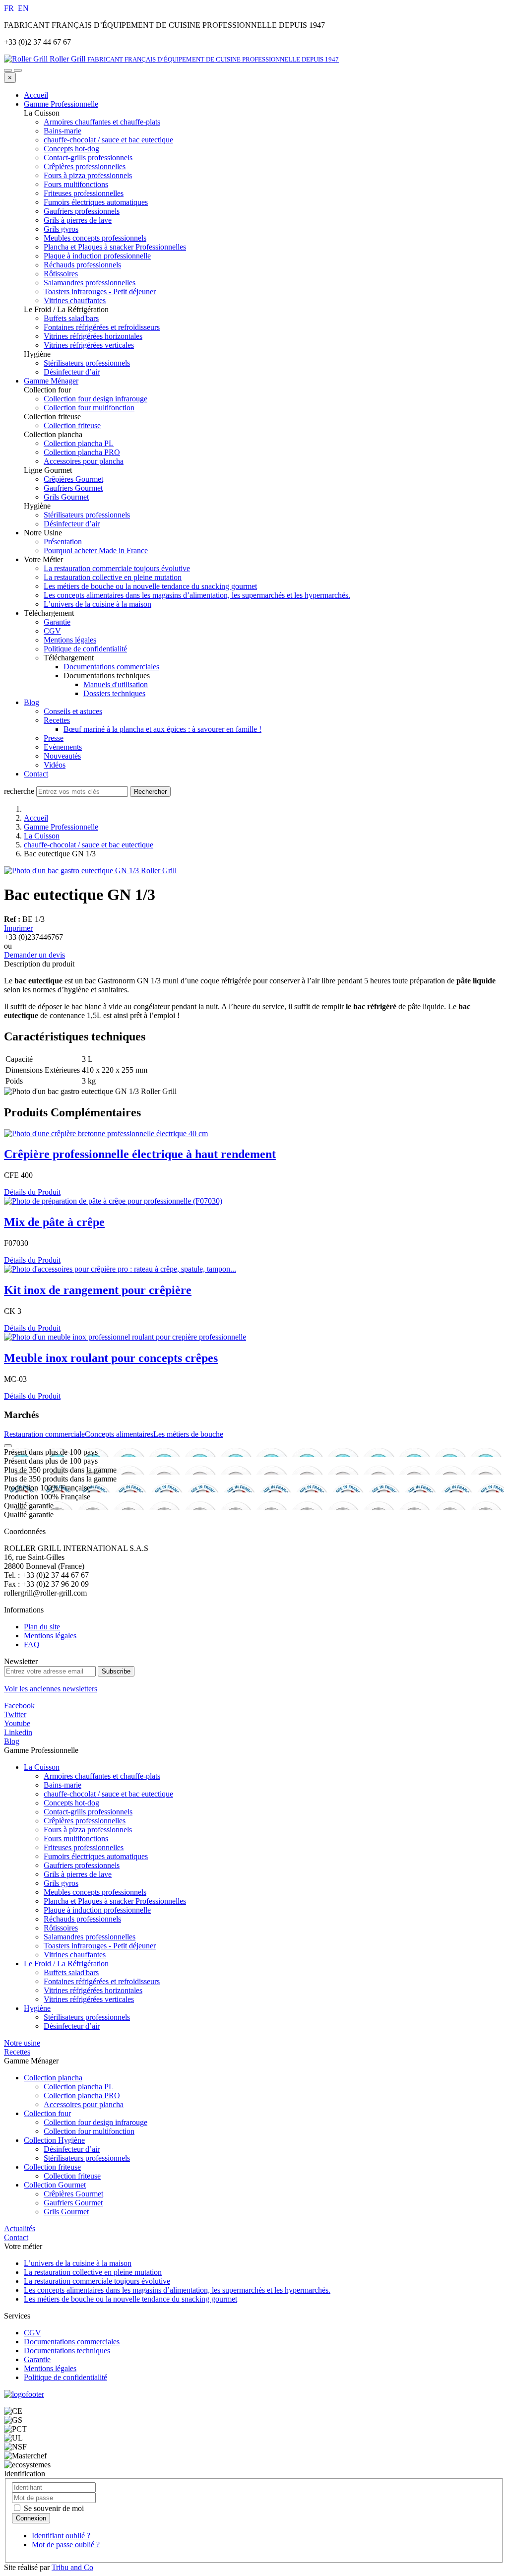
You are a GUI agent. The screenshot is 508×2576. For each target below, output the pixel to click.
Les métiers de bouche (188, 1434)
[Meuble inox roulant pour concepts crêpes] (125, 1337)
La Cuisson (42, 836)
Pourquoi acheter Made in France (96, 550)
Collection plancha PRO (82, 2095)
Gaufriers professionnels (82, 1865)
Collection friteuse (52, 2167)
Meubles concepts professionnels (95, 1892)
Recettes (57, 720)
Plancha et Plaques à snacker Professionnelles (115, 1901)
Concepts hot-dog (71, 1803)
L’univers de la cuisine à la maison (97, 604)
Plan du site (42, 1627)
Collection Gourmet (55, 2185)
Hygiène (37, 2008)
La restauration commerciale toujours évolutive (117, 568)
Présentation (63, 542)
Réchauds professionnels (82, 1919)
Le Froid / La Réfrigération (66, 1964)
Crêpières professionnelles (85, 1821)
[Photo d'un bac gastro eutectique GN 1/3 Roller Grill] (90, 870)
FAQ (32, 1644)
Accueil (36, 95)
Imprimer (18, 928)
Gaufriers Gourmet (73, 2203)
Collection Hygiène (54, 2140)
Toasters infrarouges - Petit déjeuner (100, 1946)
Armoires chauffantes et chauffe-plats (102, 1776)
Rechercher (150, 792)
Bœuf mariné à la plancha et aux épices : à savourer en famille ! (162, 729)
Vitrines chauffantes (75, 1955)
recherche (19, 791)
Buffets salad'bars (71, 1972)
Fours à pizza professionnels (88, 1830)
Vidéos (55, 765)
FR (10, 8)
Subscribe (116, 1671)
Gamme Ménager (51, 381)
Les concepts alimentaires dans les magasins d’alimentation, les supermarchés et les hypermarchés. (197, 595)
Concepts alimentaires (119, 1434)
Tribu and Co (72, 2567)
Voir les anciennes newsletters (51, 1689)
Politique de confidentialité (85, 649)
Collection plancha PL (79, 2087)
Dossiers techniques (114, 693)
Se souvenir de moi (53, 2508)
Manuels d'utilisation (116, 684)
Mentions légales (70, 640)
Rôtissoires (61, 1928)
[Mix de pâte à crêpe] (113, 1201)
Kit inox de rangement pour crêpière (98, 1290)
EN (23, 8)
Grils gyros (61, 1883)
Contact (36, 774)
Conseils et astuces (73, 711)
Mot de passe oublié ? (66, 2544)
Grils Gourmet (66, 2212)
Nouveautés (62, 756)
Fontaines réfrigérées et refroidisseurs (102, 1981)
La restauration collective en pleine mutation (113, 577)
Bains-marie (63, 1785)
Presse (54, 738)
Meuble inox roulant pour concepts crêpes (111, 1358)
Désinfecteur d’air (72, 2026)
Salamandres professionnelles (90, 1937)
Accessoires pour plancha (84, 2104)
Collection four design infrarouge (95, 2122)
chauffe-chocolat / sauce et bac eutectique (89, 845)
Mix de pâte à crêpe (54, 1222)
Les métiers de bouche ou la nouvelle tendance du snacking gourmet (150, 586)
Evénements (63, 747)
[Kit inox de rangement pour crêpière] (120, 1269)
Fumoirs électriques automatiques (96, 1856)
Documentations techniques (67, 2351)
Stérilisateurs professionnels (87, 2017)
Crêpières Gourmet (73, 2194)
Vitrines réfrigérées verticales (89, 1999)
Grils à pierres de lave (78, 1874)
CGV (52, 631)
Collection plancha (53, 2078)
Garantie (57, 622)
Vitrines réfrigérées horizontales (93, 1990)
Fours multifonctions (76, 1838)
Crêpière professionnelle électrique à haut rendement (140, 1154)
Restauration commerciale (44, 1434)
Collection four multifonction (89, 2131)
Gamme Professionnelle (61, 104)
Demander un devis (34, 955)
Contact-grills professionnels (88, 1812)
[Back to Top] (8, 1446)
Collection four (47, 2113)
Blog (32, 702)
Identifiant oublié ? (61, 2536)
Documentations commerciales (111, 667)
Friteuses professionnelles (84, 1847)
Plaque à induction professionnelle (97, 1910)
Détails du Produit (32, 1192)
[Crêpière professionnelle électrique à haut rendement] (106, 1133)
